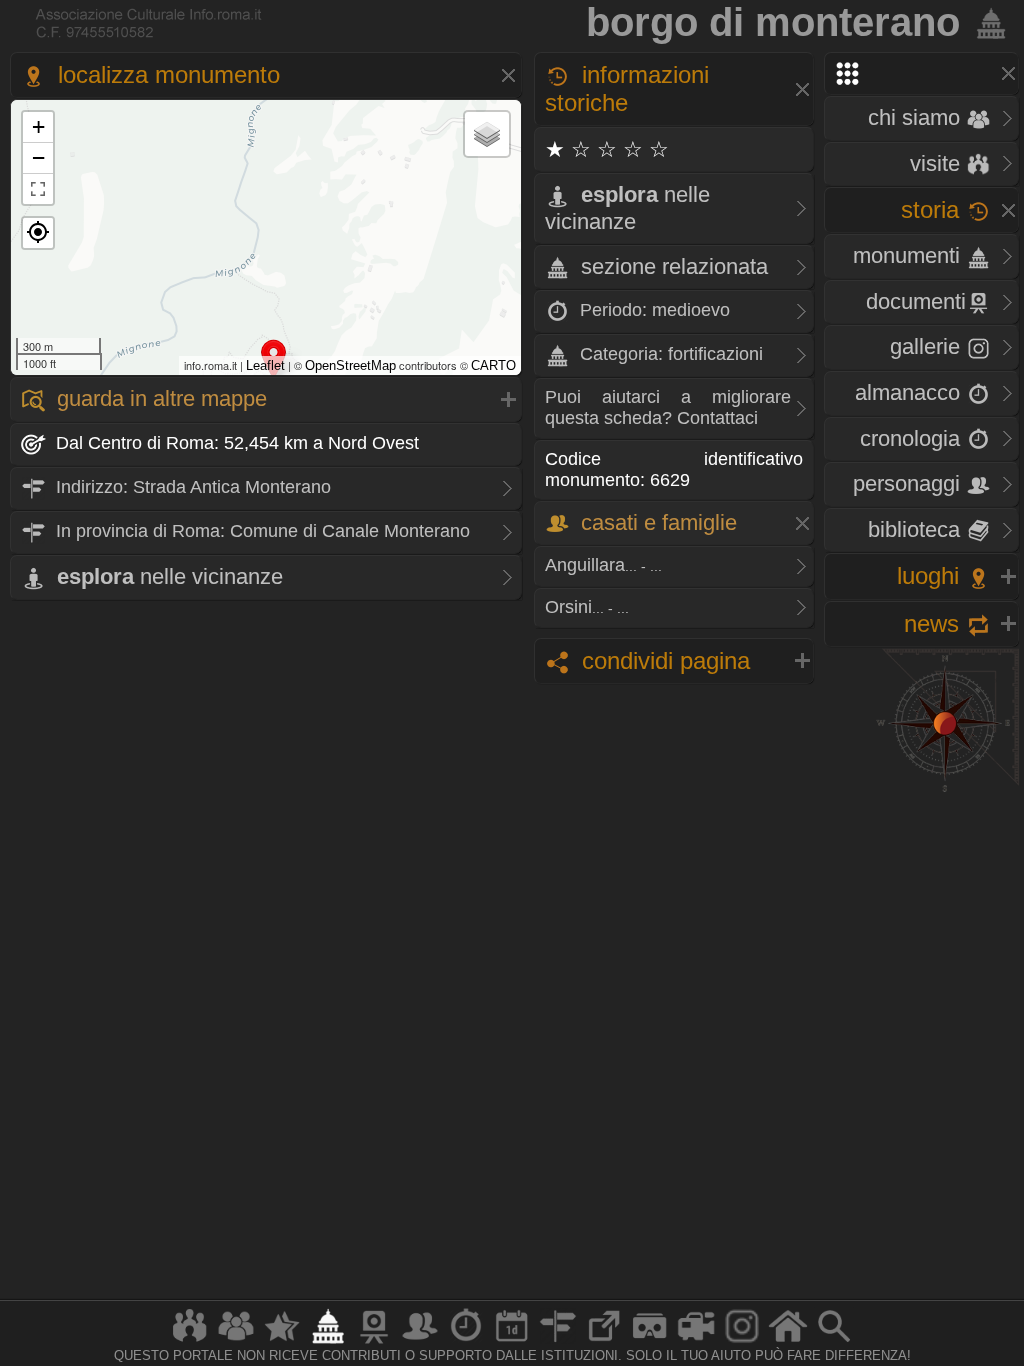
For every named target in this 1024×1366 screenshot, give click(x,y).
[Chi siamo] (236, 1342)
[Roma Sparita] (374, 1342)
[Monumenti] (328, 1342)
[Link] (604, 1342)
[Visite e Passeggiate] (190, 1342)
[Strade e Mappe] (558, 1342)
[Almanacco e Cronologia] (466, 1342)
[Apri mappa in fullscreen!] (38, 189)
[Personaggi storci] (420, 1342)
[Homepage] (788, 1342)
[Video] (696, 1342)
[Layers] (487, 134)
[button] (38, 233)
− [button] (38, 157)
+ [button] (38, 126)
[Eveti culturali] (512, 1342)
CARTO (493, 365)
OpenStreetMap (350, 365)
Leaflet (265, 365)
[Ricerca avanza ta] (834, 1342)
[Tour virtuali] (650, 1342)
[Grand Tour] (282, 1342)
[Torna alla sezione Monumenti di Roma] (987, 22)
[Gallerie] (742, 1342)
